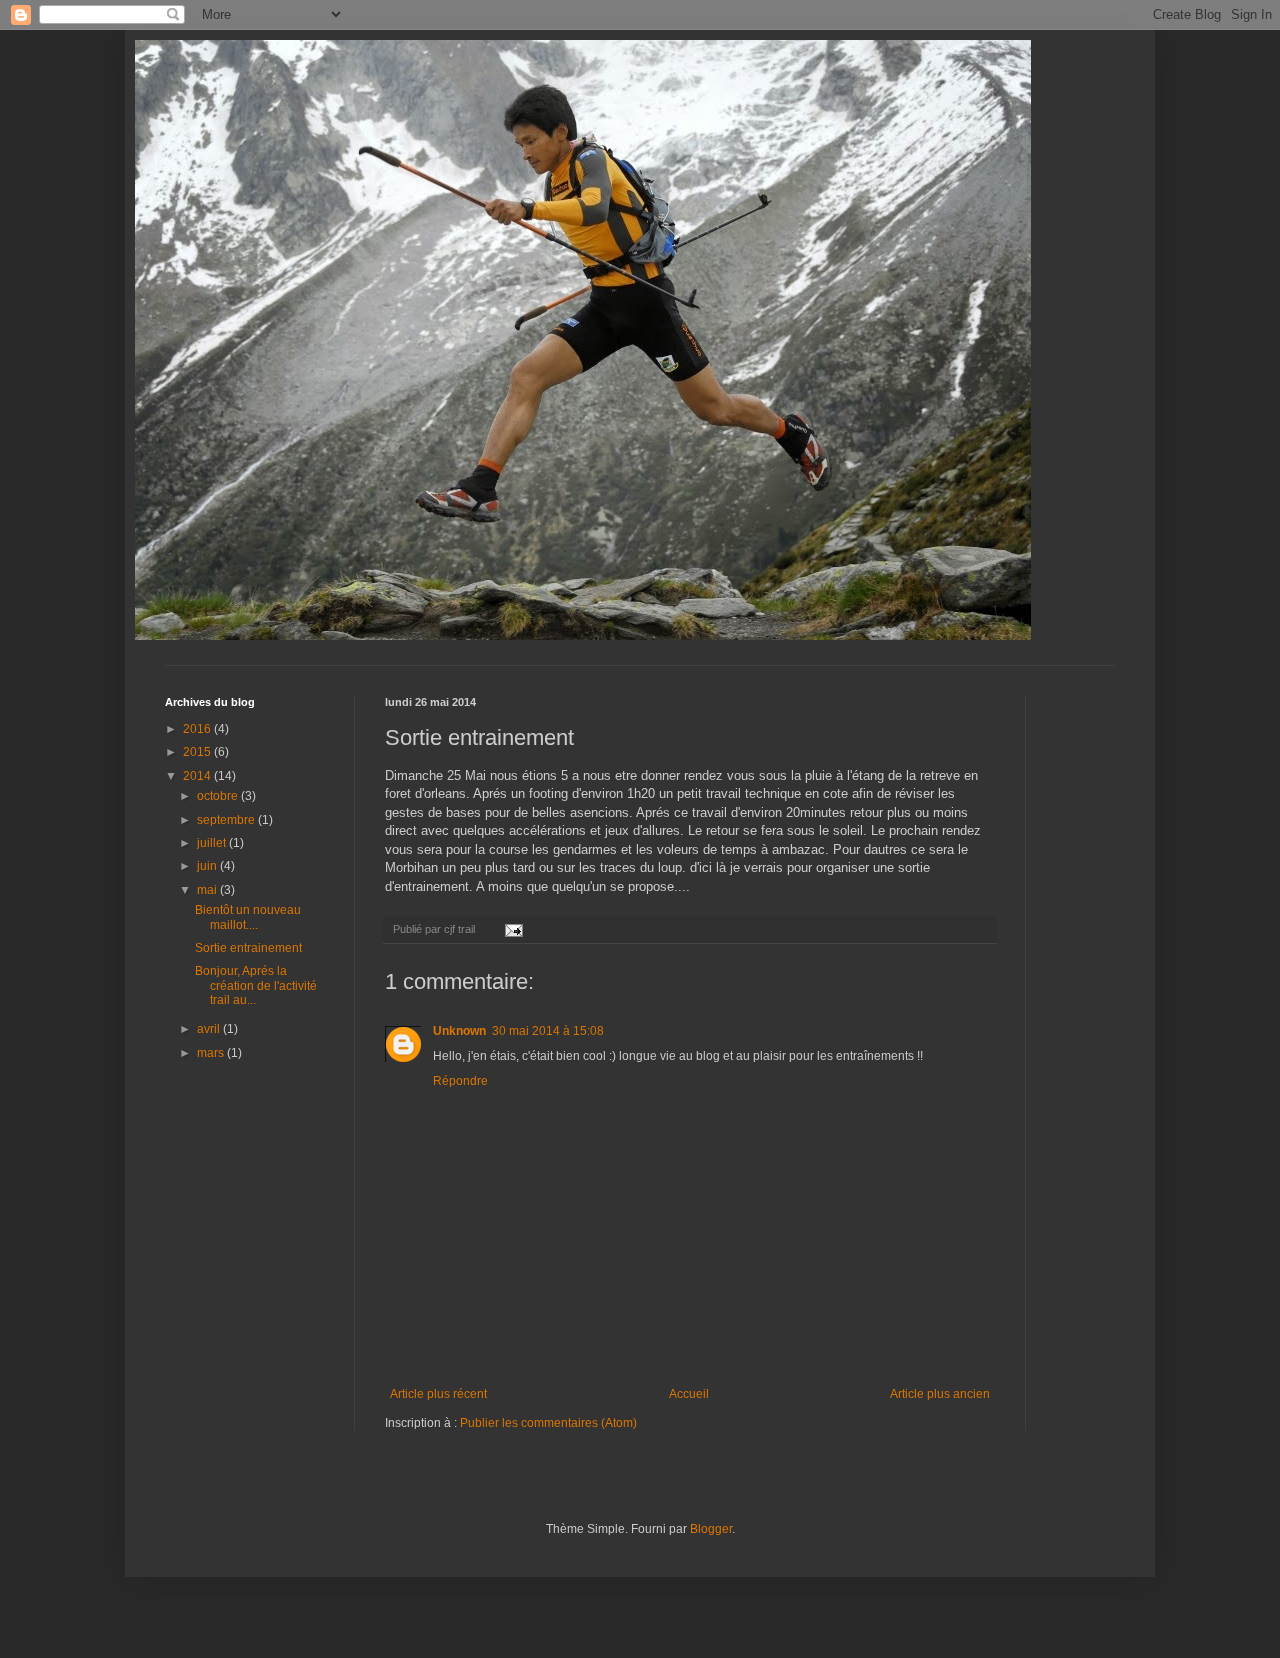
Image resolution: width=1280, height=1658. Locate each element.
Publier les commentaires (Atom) (548, 1423)
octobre (219, 796)
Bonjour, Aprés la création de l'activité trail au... (256, 985)
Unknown (459, 1031)
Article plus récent (438, 1394)
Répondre (460, 1081)
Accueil (689, 1394)
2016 (198, 729)
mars (212, 1053)
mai (208, 890)
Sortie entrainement (248, 948)
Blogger (711, 1529)
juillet (213, 843)
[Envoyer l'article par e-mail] (513, 929)
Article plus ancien (940, 1394)
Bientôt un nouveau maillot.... (248, 917)
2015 (198, 752)
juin (208, 866)
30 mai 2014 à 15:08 (548, 1031)
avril (210, 1029)
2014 (198, 776)
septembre (227, 820)
